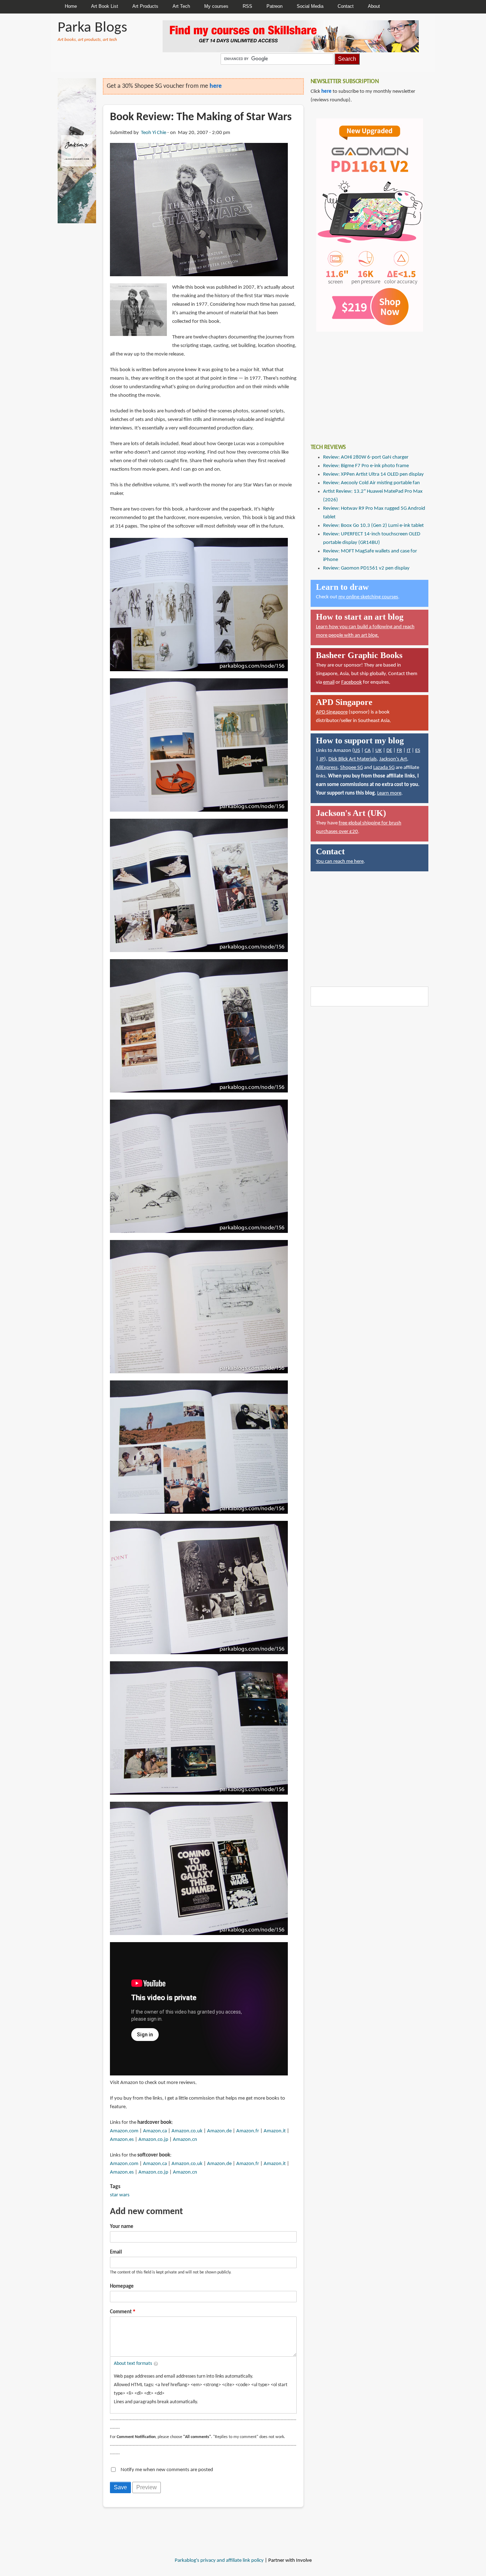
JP (322, 759)
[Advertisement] (364, 383)
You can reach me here (340, 862)
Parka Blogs (92, 28)
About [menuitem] (374, 6)
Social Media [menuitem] (310, 6)
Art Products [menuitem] (145, 6)
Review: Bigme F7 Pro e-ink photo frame (366, 466)
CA (368, 751)
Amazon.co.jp (153, 2140)
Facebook (352, 682)
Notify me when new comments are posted (167, 2470)
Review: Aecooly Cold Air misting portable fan (371, 483)
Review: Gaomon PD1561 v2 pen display (366, 568)
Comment (121, 2312)
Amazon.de (219, 2131)
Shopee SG (352, 768)
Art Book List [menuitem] (105, 6)
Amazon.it (275, 2131)
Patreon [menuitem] (274, 6)
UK (379, 751)
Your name (122, 2227)
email (329, 682)
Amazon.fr (248, 2131)
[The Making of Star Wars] (199, 210)
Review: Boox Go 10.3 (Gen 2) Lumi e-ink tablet (373, 526)
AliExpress (327, 768)
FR (399, 751)
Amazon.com (124, 2131)
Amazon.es (122, 2140)
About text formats (133, 2364)
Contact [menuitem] (346, 6)
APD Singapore (332, 712)
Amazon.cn (185, 2140)
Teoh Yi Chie (154, 133)
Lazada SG (384, 768)
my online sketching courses (368, 597)
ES (418, 751)
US (357, 751)
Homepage (122, 2286)
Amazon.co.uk (187, 2131)
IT (409, 751)
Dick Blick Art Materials (353, 759)
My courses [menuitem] (216, 6)
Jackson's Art (393, 759)
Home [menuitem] (71, 6)
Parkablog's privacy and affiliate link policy (219, 2561)
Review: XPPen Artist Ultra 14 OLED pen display (373, 474)
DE (389, 751)
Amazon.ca (155, 2131)
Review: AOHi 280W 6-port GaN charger (366, 457)
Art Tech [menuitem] (181, 6)
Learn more (389, 793)
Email (116, 2252)
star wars (120, 2195)
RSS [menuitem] (247, 6)
